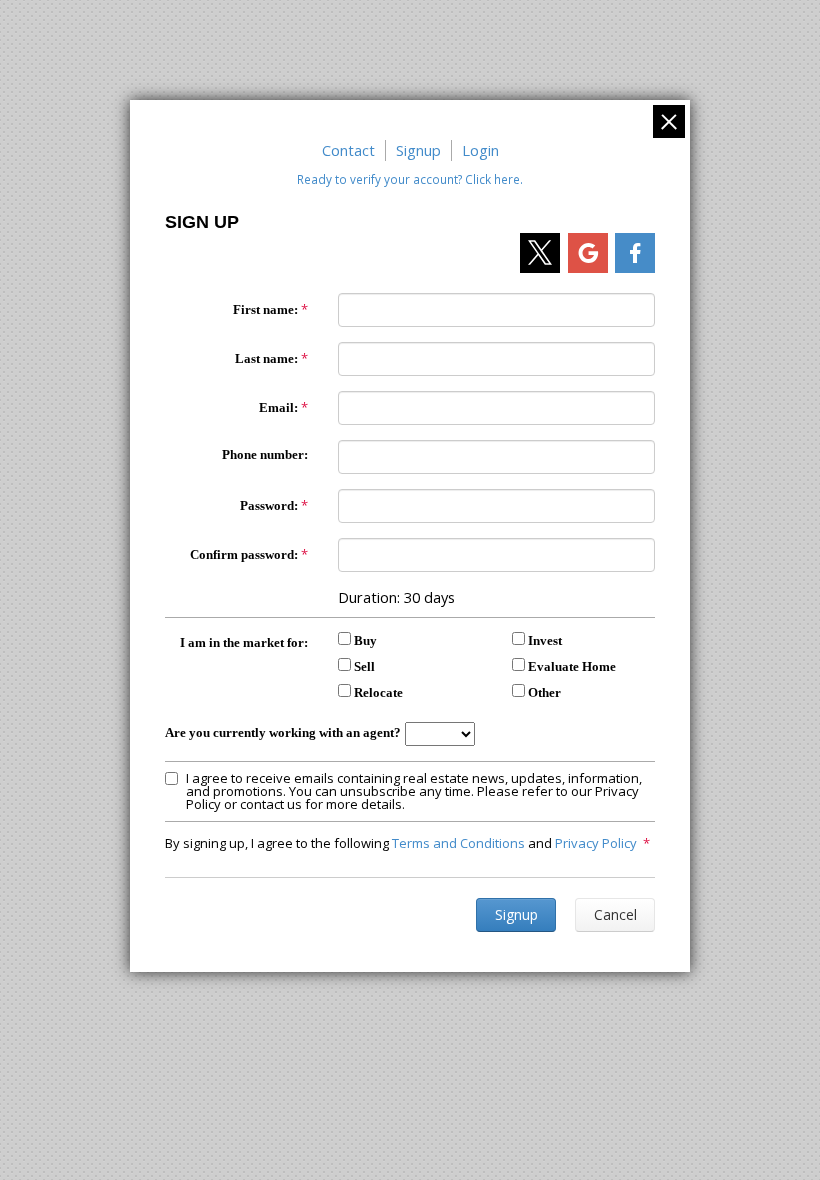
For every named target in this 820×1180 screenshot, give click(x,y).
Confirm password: (244, 554)
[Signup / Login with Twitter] (540, 253)
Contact (348, 150)
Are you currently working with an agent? (283, 732)
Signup (418, 150)
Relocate (378, 692)
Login (480, 150)
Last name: (266, 358)
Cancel (615, 914)
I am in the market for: (244, 642)
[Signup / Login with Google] (588, 253)
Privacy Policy (596, 843)
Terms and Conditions (458, 843)
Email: (278, 407)
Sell (364, 666)
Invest (545, 640)
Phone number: (265, 454)
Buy (365, 640)
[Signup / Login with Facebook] (635, 253)
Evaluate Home (572, 666)
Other (544, 692)
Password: (269, 505)
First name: (265, 309)
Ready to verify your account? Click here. (410, 179)
